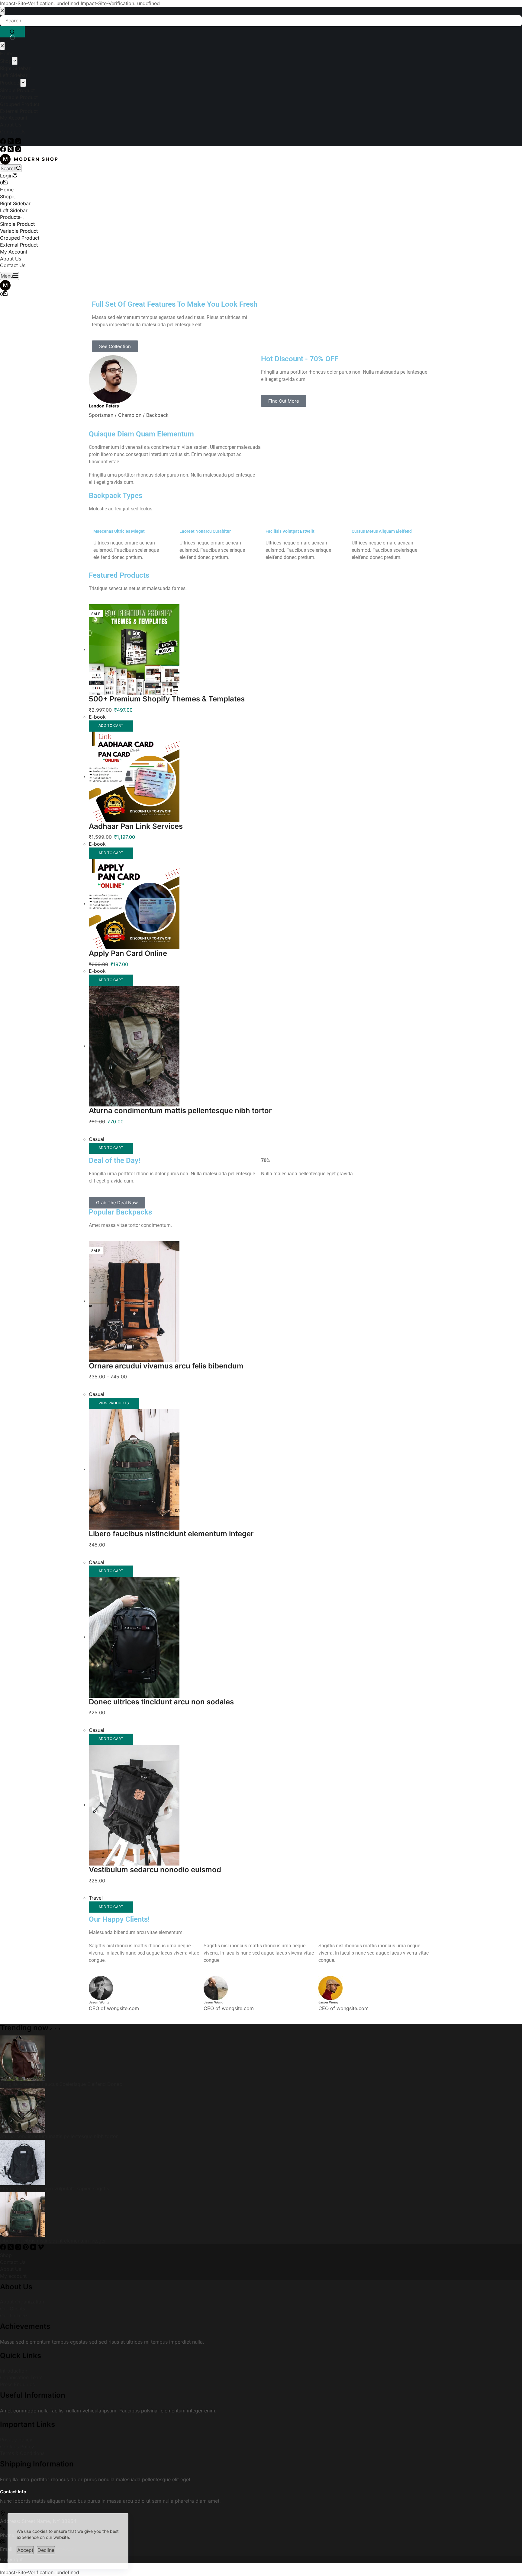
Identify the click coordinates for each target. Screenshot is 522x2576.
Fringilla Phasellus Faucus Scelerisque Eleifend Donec (61, 2132)
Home (7, 214)
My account (13, 2324)
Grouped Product (20, 262)
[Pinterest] (26, 2297)
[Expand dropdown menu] (15, 222)
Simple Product (17, 248)
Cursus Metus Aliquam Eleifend (382, 579)
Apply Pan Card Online (128, 1002)
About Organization (22, 2350)
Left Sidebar (14, 234)
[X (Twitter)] (11, 150)
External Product (19, 269)
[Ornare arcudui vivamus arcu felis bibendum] (134, 1349)
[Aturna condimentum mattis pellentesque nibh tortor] (134, 1094)
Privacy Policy (16, 2488)
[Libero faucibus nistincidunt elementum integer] (134, 1517)
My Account (14, 276)
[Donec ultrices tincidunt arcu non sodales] (134, 1685)
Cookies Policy (17, 2495)
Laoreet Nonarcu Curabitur (205, 579)
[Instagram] (18, 150)
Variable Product (19, 255)
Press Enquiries (17, 2433)
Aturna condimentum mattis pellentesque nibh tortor (180, 1159)
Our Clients (13, 2357)
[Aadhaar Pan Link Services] (134, 825)
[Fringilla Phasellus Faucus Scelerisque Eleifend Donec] (23, 2106)
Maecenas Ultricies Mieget (119, 579)
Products (10, 241)
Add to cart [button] (111, 774)
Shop (6, 221)
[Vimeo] (41, 2297)
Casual (97, 1187)
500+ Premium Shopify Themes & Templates (167, 747)
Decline (46, 2549)
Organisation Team (21, 2426)
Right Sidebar (15, 228)
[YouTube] (34, 2297)
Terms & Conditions (22, 2501)
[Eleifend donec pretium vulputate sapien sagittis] (23, 2210)
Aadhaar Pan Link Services (136, 874)
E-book (97, 765)
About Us (11, 282)
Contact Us (13, 289)
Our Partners (14, 2364)
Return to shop (26, 198)
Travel (96, 1946)
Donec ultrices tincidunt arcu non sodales (161, 1750)
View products (114, 1451)
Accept (25, 2549)
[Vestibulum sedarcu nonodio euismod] (134, 1853)
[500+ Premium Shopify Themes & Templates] (134, 697)
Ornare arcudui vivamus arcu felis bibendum (166, 1414)
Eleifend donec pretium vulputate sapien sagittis (55, 2236)
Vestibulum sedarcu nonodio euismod (155, 1918)
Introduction (14, 2419)
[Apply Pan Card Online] (134, 952)
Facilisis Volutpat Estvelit (290, 579)
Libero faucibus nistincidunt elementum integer (171, 1582)
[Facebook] (4, 150)
